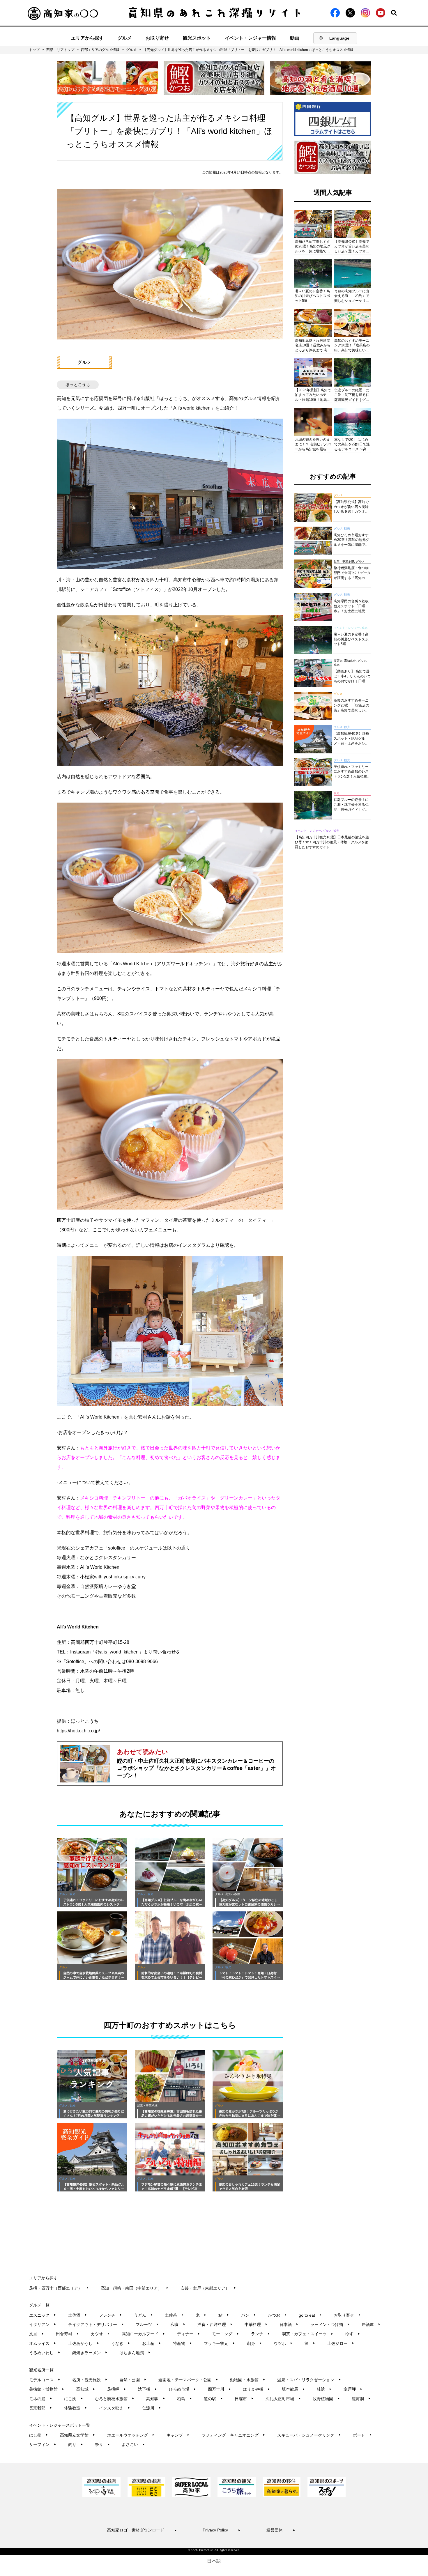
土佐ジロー (341, 2343)
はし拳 (39, 2435)
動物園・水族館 (248, 2380)
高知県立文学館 (78, 2435)
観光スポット (197, 38)
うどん (143, 2315)
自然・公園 (133, 2380)
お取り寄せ (157, 38)
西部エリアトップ (60, 50)
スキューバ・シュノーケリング (309, 2435)
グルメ (125, 38)
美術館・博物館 (47, 2389)
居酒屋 (371, 2324)
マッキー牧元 (219, 2343)
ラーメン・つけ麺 (330, 2324)
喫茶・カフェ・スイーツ (308, 2334)
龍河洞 (361, 2399)
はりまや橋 (256, 2389)
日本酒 (289, 2324)
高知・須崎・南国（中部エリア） (135, 2288)
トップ (34, 50)
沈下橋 (147, 2389)
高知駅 (156, 2399)
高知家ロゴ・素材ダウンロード (142, 2530)
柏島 (184, 2399)
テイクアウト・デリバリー (96, 2324)
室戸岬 (353, 2389)
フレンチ (110, 2315)
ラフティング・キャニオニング (233, 2435)
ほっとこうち (78, 385)
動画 (295, 38)
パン (249, 2315)
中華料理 (256, 2324)
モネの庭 (41, 2399)
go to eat (310, 2315)
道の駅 (213, 2399)
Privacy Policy (222, 2530)
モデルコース (45, 2380)
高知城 (86, 2389)
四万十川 (219, 2389)
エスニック (43, 2315)
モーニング (226, 2334)
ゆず (353, 2334)
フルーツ (147, 2324)
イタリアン (43, 2324)
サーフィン (43, 2444)
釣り (76, 2444)
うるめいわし (45, 2353)
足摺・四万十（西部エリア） (59, 2288)
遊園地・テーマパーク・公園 (188, 2380)
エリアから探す (87, 38)
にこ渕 (74, 2399)
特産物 (182, 2343)
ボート (362, 2435)
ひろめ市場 (182, 2389)
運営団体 (281, 2530)
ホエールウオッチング (131, 2435)
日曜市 (244, 2399)
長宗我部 (41, 2408)
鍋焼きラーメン (90, 2353)
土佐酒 (78, 2315)
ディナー (189, 2334)
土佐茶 (174, 2315)
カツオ (100, 2334)
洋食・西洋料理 (215, 2324)
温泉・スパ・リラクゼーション (309, 2380)
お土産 (152, 2343)
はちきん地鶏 (135, 2353)
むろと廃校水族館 (115, 2399)
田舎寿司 (67, 2334)
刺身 (254, 2343)
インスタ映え (115, 2408)
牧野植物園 (326, 2399)
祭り (102, 2444)
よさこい (133, 2444)
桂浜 (324, 2389)
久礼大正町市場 (283, 2399)
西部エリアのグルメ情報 (100, 50)
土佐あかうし (84, 2343)
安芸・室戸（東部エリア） (208, 2288)
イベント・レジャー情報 (250, 38)
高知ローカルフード (143, 2334)
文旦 (37, 2334)
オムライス (43, 2343)
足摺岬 (117, 2389)
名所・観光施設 (90, 2380)
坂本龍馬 (293, 2389)
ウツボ (283, 2343)
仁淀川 (152, 2408)
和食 (178, 2324)
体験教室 (76, 2408)
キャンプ (178, 2435)
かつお (277, 2315)
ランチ (260, 2334)
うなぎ (121, 2343)
